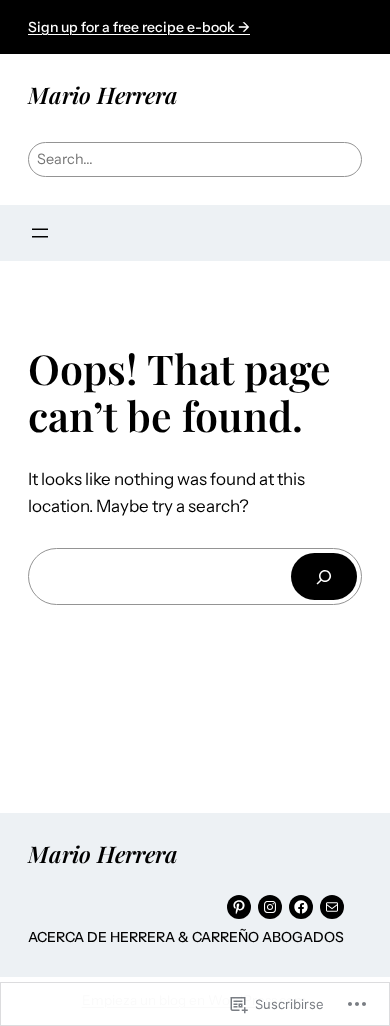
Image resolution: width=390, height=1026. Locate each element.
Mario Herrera (103, 94)
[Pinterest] (239, 907)
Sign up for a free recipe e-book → (139, 27)
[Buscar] (324, 576)
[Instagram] (270, 907)
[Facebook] (301, 907)
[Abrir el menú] (40, 233)
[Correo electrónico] (332, 907)
